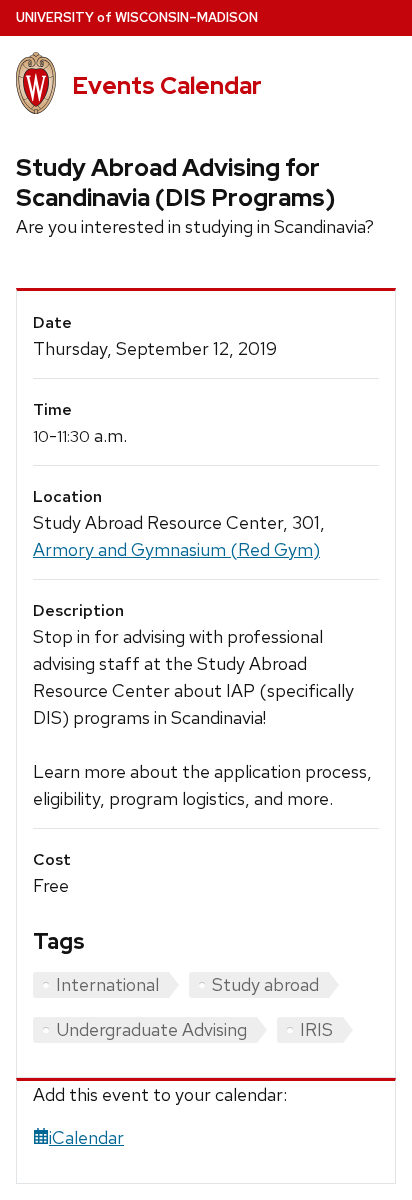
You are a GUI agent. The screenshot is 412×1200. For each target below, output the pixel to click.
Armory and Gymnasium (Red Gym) (176, 549)
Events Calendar (167, 85)
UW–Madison (137, 17)
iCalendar (86, 1137)
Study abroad (265, 984)
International (107, 984)
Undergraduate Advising (151, 1029)
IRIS (316, 1029)
